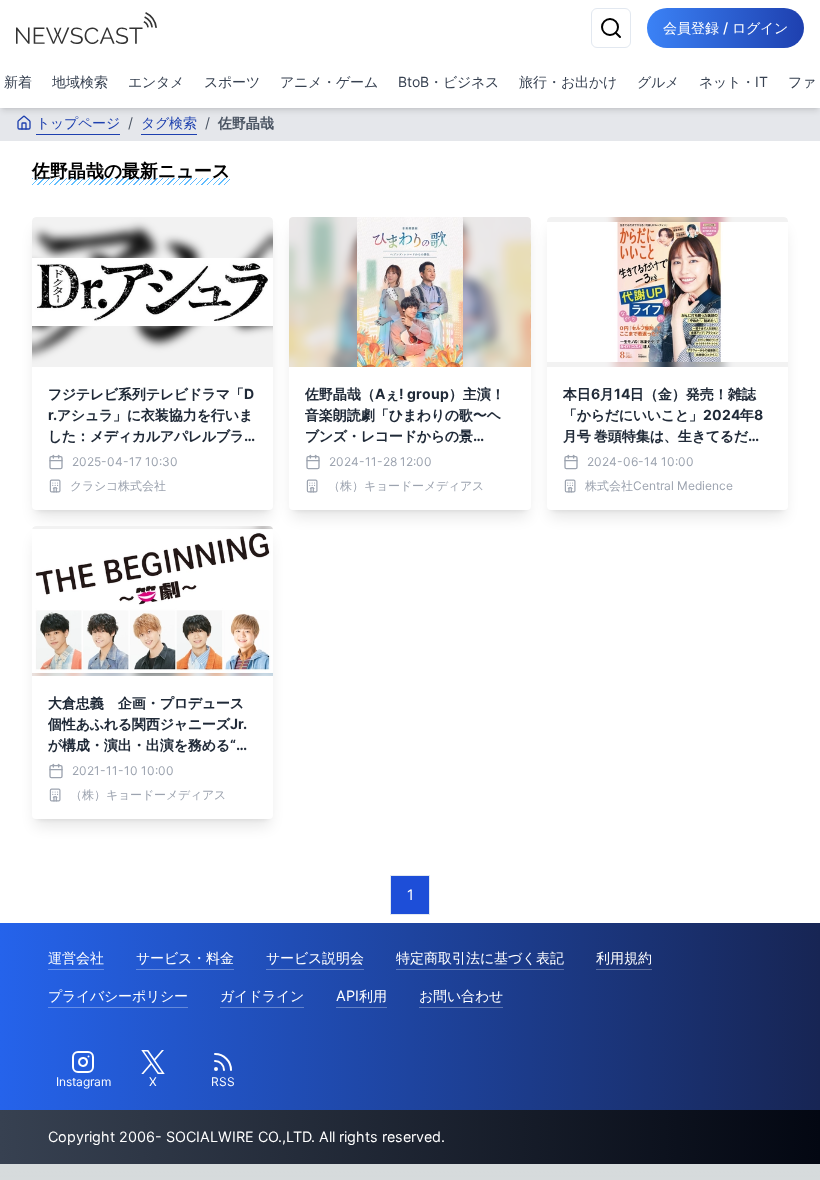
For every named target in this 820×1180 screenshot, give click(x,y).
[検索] (611, 28)
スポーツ (232, 81)
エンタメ (156, 81)
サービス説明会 (315, 957)
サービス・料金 (185, 957)
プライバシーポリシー (118, 995)
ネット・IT (733, 81)
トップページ (78, 122)
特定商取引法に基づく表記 (480, 957)
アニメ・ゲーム (329, 81)
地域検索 (80, 81)
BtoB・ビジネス (448, 81)
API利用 (361, 995)
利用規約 (624, 957)
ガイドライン (262, 995)
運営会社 (76, 957)
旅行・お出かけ (568, 81)
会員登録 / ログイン (725, 27)
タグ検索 (169, 122)
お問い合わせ (461, 995)
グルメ (658, 81)
